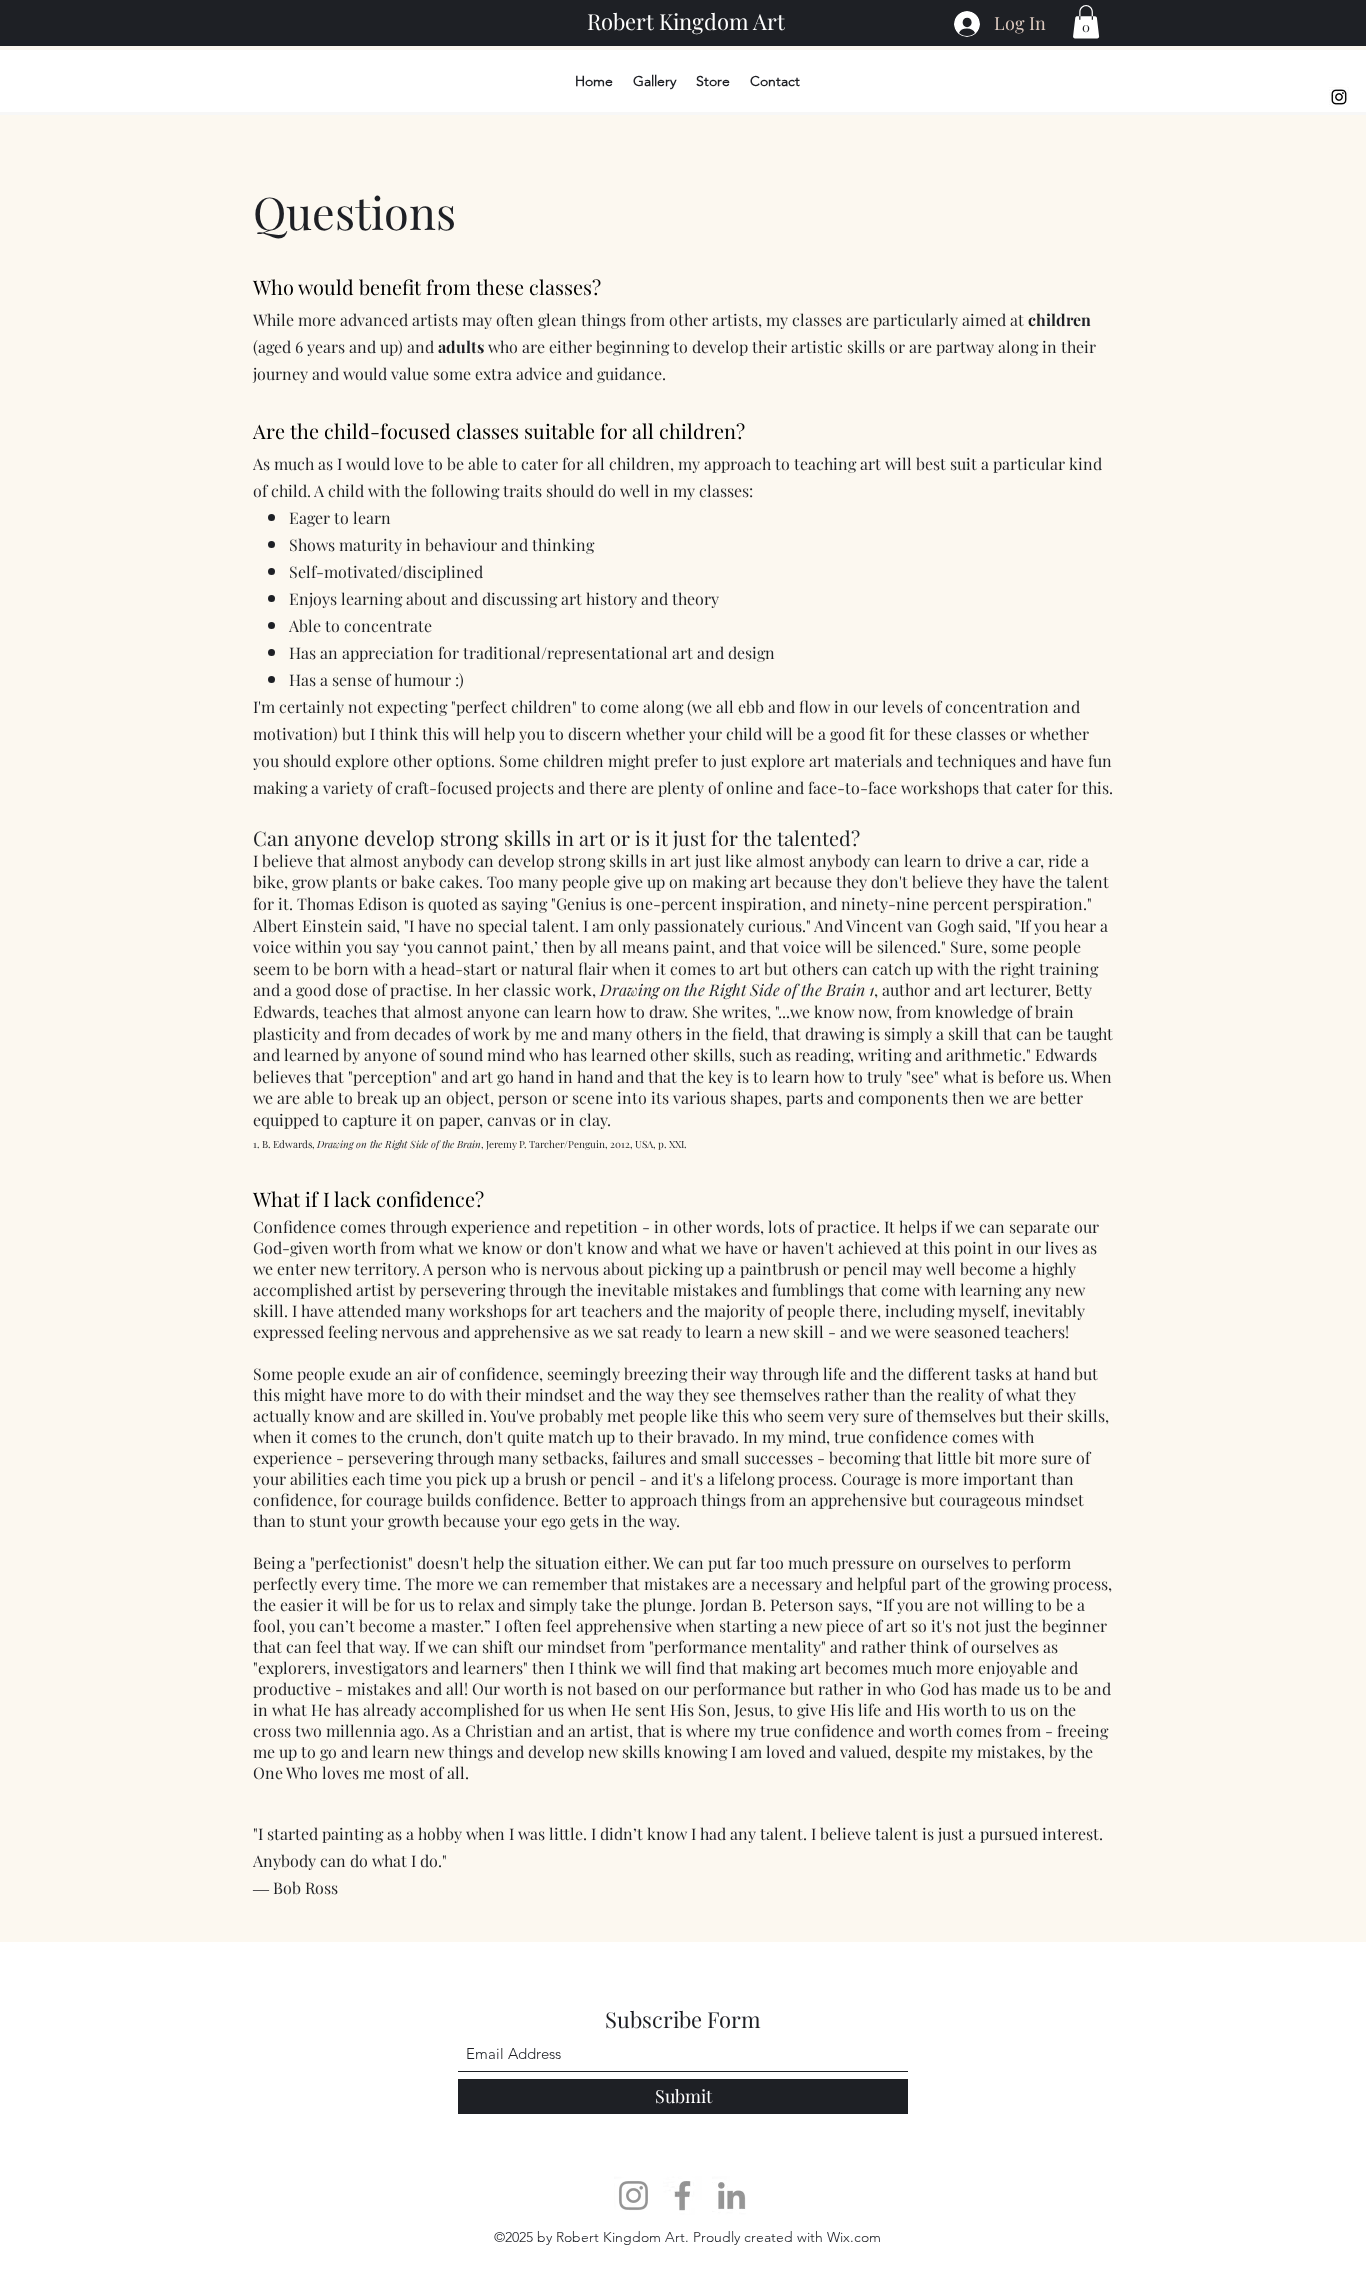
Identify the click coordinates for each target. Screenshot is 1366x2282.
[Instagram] (1339, 97)
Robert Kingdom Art (686, 21)
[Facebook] (682, 2195)
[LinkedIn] (731, 2195)
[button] (1086, 21)
